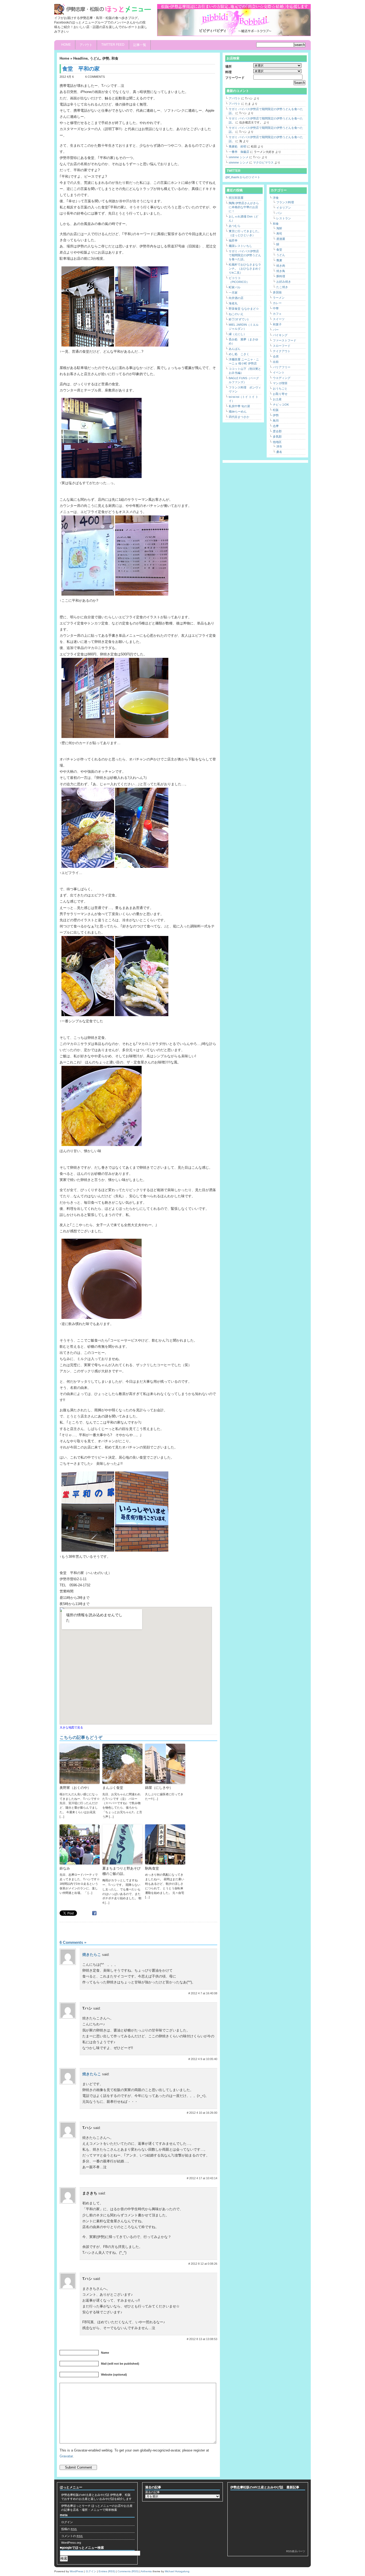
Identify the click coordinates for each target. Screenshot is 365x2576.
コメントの (72, 2536)
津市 (279, 446)
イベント (279, 372)
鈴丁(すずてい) (239, 319)
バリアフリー (282, 367)
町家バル (235, 287)
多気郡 (277, 437)
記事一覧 (140, 45)
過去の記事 (152, 2492)
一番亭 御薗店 (239, 152)
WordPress (76, 2571)
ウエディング (282, 378)
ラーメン (279, 298)
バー (276, 330)
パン (279, 213)
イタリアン (284, 208)
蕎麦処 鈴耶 (238, 146)
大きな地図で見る (71, 1727)
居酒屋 (281, 239)
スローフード (282, 346)
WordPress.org (71, 2543)
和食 (115, 58)
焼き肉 (281, 266)
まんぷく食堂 (113, 1788)
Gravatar (66, 2456)
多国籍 (277, 292)
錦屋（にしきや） (159, 1788)
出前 (276, 362)
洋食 (276, 198)
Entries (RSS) (107, 2571)
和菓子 (277, 324)
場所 (228, 67)
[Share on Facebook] (95, 1913)
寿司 (279, 234)
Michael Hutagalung (177, 2571)
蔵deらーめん (238, 411)
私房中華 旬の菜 (239, 406)
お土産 (277, 399)
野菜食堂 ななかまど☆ (244, 309)
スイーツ (279, 319)
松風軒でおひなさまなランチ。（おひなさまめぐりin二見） (245, 269)
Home (66, 45)
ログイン (67, 2522)
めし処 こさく (239, 354)
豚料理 (281, 276)
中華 (276, 308)
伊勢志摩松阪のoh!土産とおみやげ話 (85, 2495)
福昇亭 (233, 240)
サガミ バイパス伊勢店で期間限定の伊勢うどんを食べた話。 (245, 255)
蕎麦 (279, 260)
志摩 (276, 426)
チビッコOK (281, 405)
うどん (95, 58)
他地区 (277, 442)
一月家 (233, 293)
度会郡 (277, 431)
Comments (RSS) (128, 2571)
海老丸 (233, 303)
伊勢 (106, 58)
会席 (276, 356)
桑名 (279, 452)
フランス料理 (285, 202)
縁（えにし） (238, 334)
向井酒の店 (236, 298)
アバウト (86, 45)
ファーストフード (285, 340)
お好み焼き (284, 282)
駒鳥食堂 (152, 1868)
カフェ (277, 314)
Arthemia (146, 2571)
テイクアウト (282, 351)
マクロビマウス (263, 162)
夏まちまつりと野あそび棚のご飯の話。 (121, 1871)
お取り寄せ (280, 394)
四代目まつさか (239, 417)
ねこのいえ (236, 314)
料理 (228, 72)
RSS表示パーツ (296, 2551)
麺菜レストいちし (240, 246)
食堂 (279, 250)
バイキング (280, 335)
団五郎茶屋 (236, 198)
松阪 (276, 410)
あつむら (235, 226)
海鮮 (279, 228)
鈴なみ (65, 1868)
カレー (277, 303)
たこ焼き (282, 287)
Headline (80, 58)
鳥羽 (276, 421)
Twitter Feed (113, 45)
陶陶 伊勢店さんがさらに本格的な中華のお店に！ (244, 207)
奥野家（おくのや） (75, 1788)
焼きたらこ (92, 1955)
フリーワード (235, 78)
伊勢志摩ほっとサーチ (76, 2506)
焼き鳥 (281, 271)
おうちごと (280, 388)
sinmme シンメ (239, 157)
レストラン (284, 218)
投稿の (69, 2529)
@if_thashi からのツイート (243, 177)
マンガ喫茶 (280, 383)
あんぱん (235, 349)
